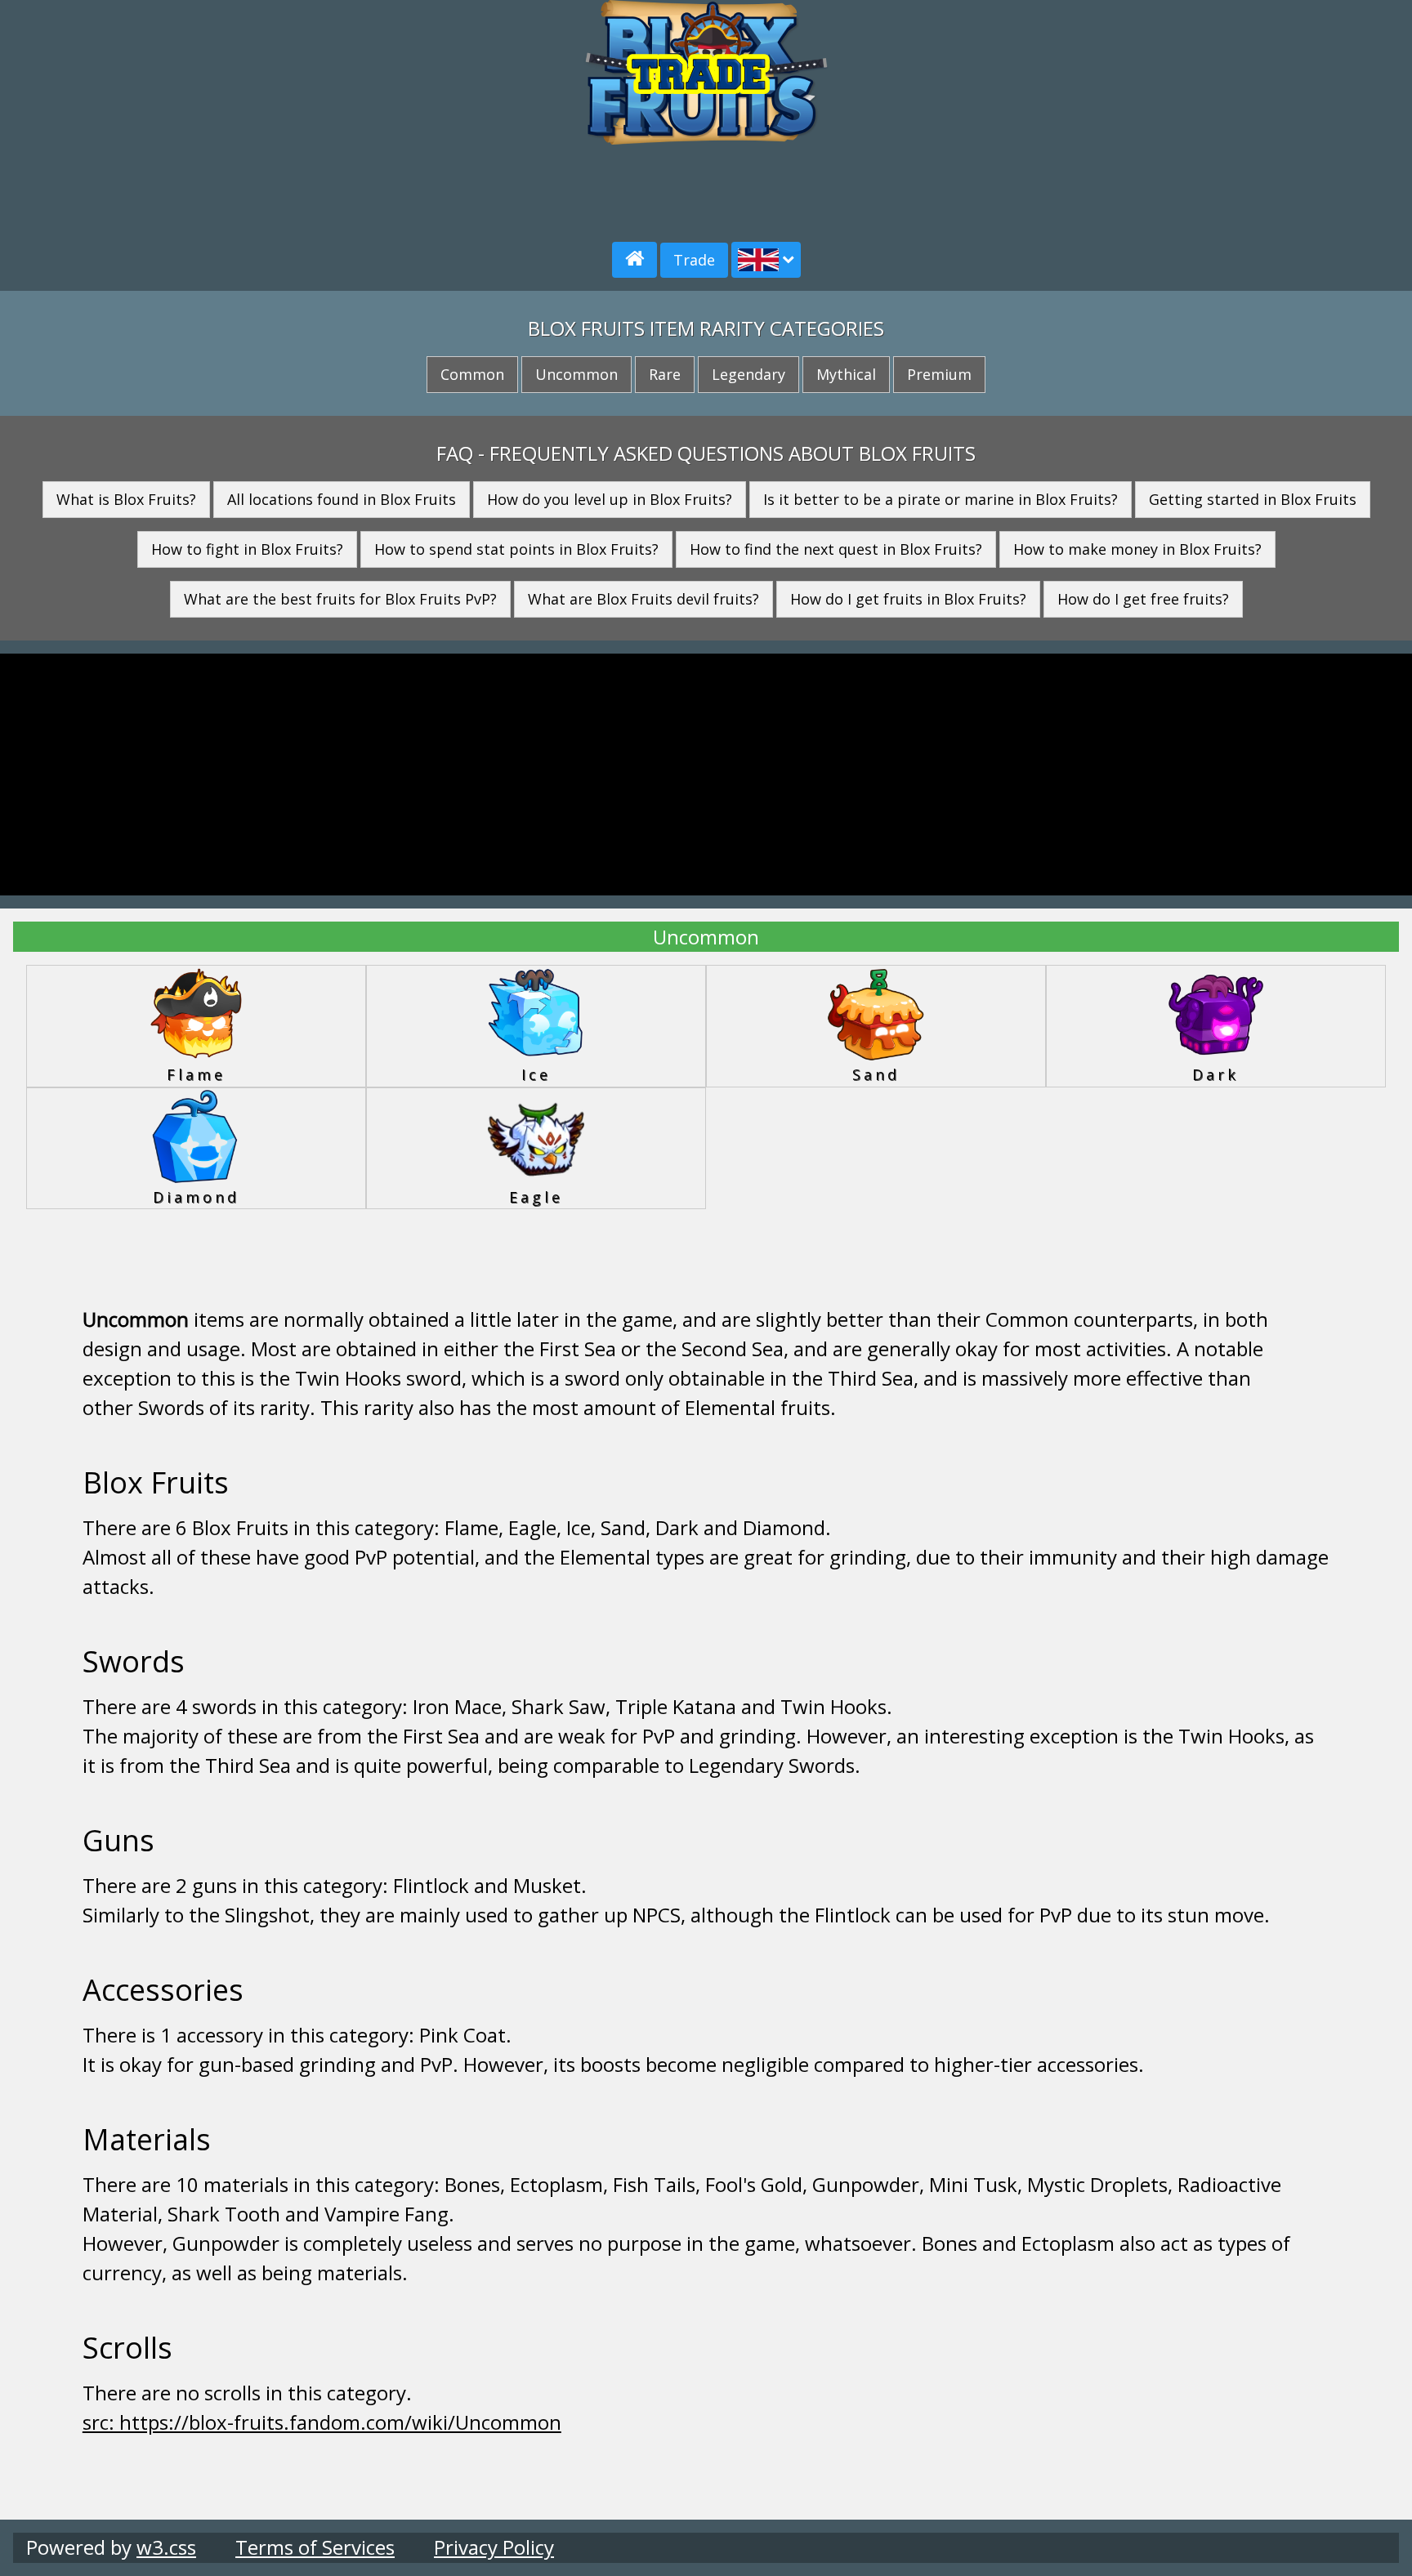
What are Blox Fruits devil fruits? (643, 599)
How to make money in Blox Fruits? (1137, 549)
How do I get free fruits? (1143, 599)
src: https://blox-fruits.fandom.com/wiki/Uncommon (322, 2422)
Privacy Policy (494, 2547)
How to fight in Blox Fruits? (247, 549)
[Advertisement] (244, 114)
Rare (665, 374)
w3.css (166, 2547)
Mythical (846, 374)
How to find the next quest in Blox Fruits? (836, 549)
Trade (694, 260)
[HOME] (635, 260)
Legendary (748, 374)
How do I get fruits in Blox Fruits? (908, 599)
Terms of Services (315, 2547)
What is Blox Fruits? (126, 499)
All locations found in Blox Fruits (342, 499)
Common (472, 374)
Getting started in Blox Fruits (1253, 499)
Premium (939, 374)
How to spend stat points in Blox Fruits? (516, 549)
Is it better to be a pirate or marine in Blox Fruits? (941, 499)
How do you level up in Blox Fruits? (610, 499)
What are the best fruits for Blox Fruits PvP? (340, 599)
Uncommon (576, 374)
